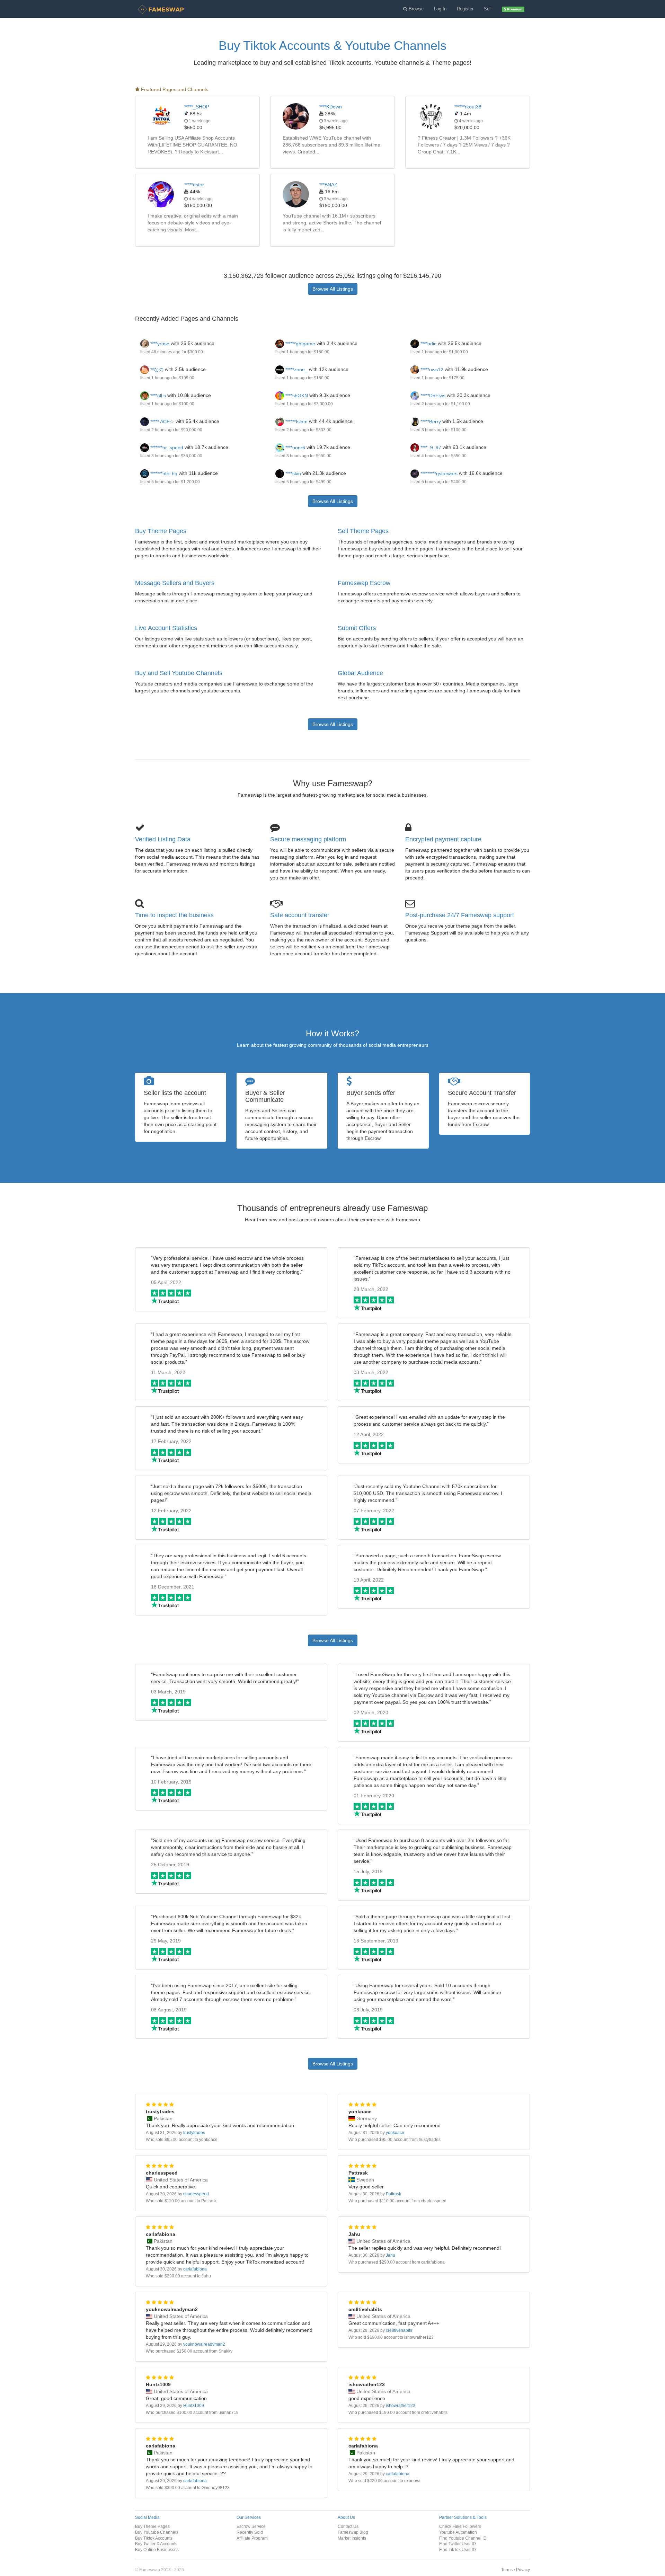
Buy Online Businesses (157, 2550)
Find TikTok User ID (458, 2550)
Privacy (523, 2570)
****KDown (331, 107)
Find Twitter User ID (458, 2544)
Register (465, 9)
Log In (440, 9)
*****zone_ (296, 370)
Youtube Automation (458, 2532)
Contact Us (348, 2526)
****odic (428, 344)
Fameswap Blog (353, 2532)
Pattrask (393, 2194)
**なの (156, 370)
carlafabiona (195, 2269)
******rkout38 (468, 107)
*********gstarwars (438, 473)
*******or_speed (166, 448)
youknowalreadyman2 (204, 2344)
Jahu (391, 2255)
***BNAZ (328, 185)
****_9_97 (430, 448)
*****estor (194, 185)
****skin (292, 473)
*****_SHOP (197, 107)
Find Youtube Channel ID (463, 2538)
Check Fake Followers (460, 2526)
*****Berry (430, 422)
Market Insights (352, 2538)
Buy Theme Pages (161, 531)
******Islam (296, 422)
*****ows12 (431, 370)
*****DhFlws (432, 396)
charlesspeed (196, 2194)
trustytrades (194, 2133)
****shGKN (296, 396)
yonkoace (395, 2133)
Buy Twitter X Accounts (156, 2544)
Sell (488, 9)
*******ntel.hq (163, 473)
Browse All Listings (333, 289)
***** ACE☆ (162, 422)
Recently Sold (250, 2532)
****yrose (159, 344)
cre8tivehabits (399, 2330)
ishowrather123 (401, 2406)
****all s (157, 396)
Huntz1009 (194, 2406)
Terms (507, 2570)
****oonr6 (295, 448)
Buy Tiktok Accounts (154, 2538)
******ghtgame (300, 344)
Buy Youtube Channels (157, 2532)
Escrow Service (251, 2526)
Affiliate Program (252, 2538)
